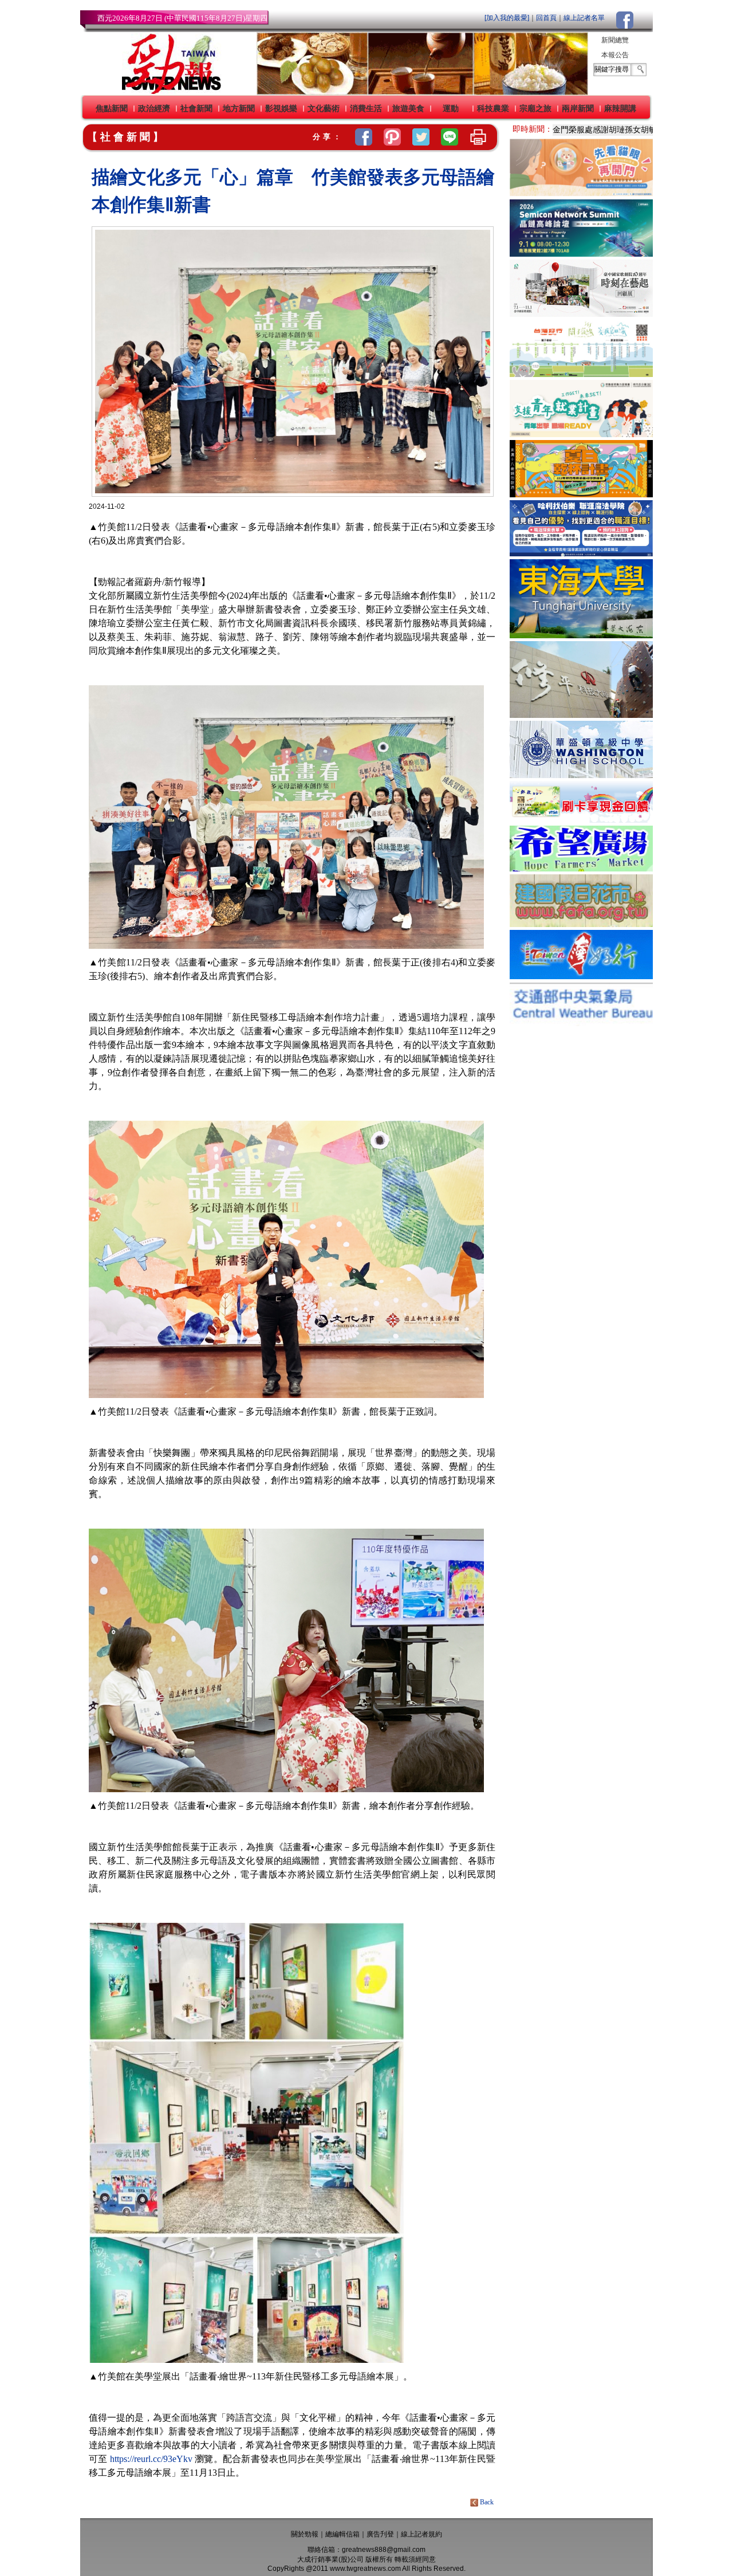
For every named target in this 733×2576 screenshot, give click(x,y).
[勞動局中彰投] (581, 553)
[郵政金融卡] (581, 820)
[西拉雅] (581, 374)
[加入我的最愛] (507, 18)
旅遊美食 (408, 108)
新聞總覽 (615, 40)
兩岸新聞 (578, 108)
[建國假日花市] (581, 924)
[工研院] (581, 254)
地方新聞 (239, 108)
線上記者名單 (584, 18)
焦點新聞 (112, 108)
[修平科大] (581, 715)
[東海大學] (581, 635)
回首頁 (546, 18)
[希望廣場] (581, 868)
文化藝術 (324, 108)
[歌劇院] (581, 314)
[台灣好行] (581, 976)
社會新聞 (196, 108)
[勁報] (168, 92)
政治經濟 (154, 108)
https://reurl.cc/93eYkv (151, 2459)
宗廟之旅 (535, 108)
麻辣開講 (620, 108)
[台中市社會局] (581, 193)
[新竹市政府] (581, 494)
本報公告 (615, 55)
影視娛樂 (281, 108)
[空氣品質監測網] (581, 1023)
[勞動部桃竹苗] (581, 434)
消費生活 (366, 108)
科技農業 (493, 108)
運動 (451, 108)
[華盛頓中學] (581, 775)
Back (487, 2502)
